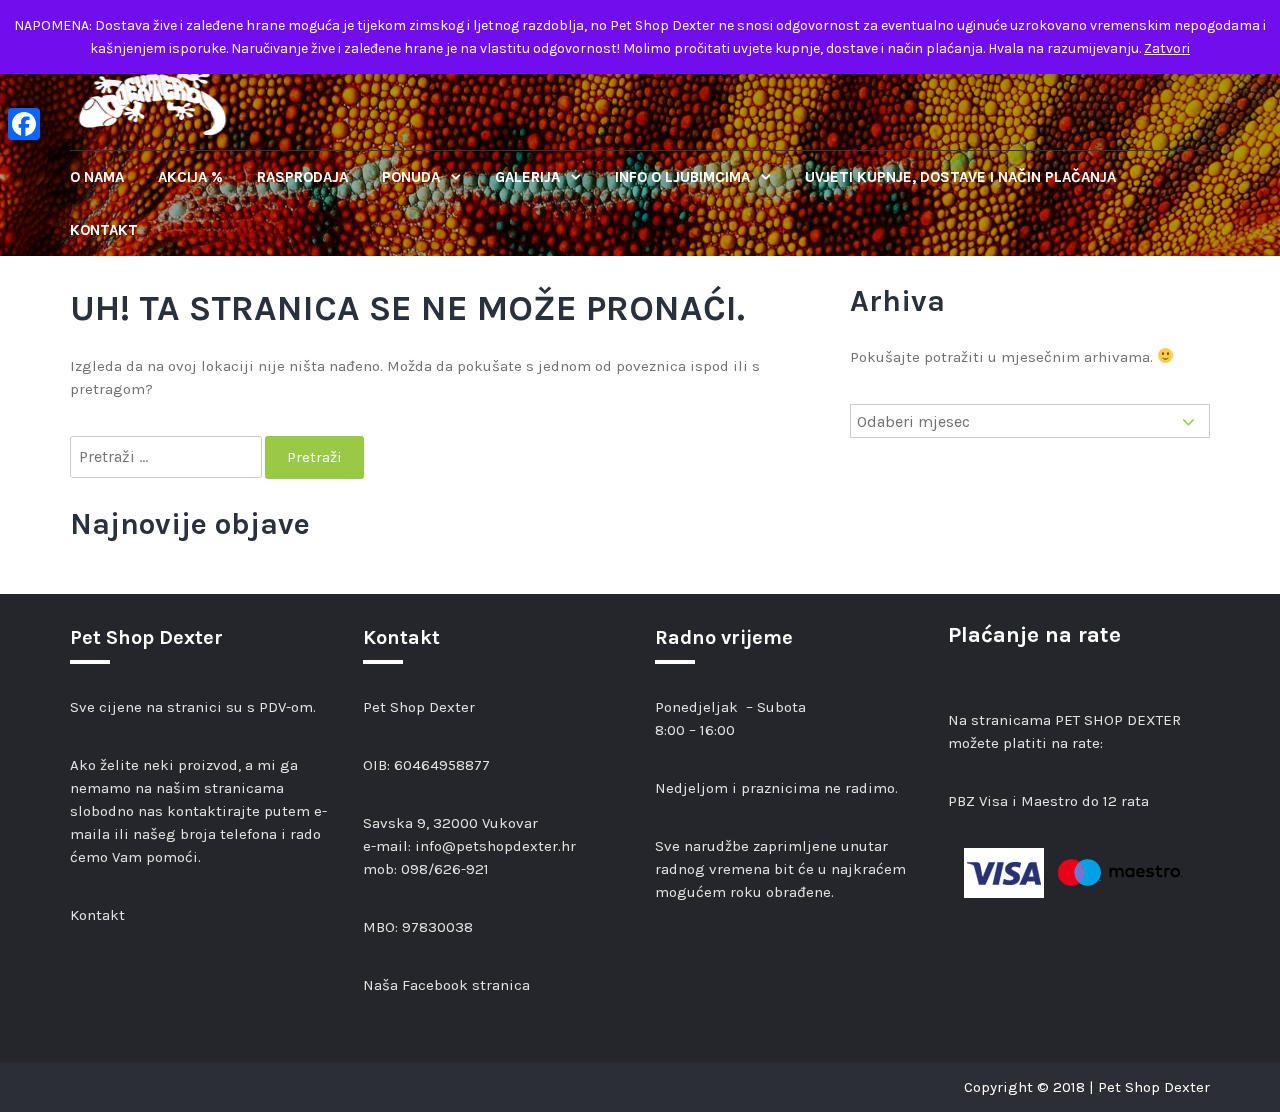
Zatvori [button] (1167, 48)
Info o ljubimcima (684, 177)
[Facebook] (24, 124)
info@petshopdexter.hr (495, 846)
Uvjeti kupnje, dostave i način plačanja (960, 177)
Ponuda (413, 177)
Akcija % (190, 177)
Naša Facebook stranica (446, 985)
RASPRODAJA (302, 177)
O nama (97, 177)
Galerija (529, 177)
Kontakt (104, 230)
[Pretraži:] (167, 457)
